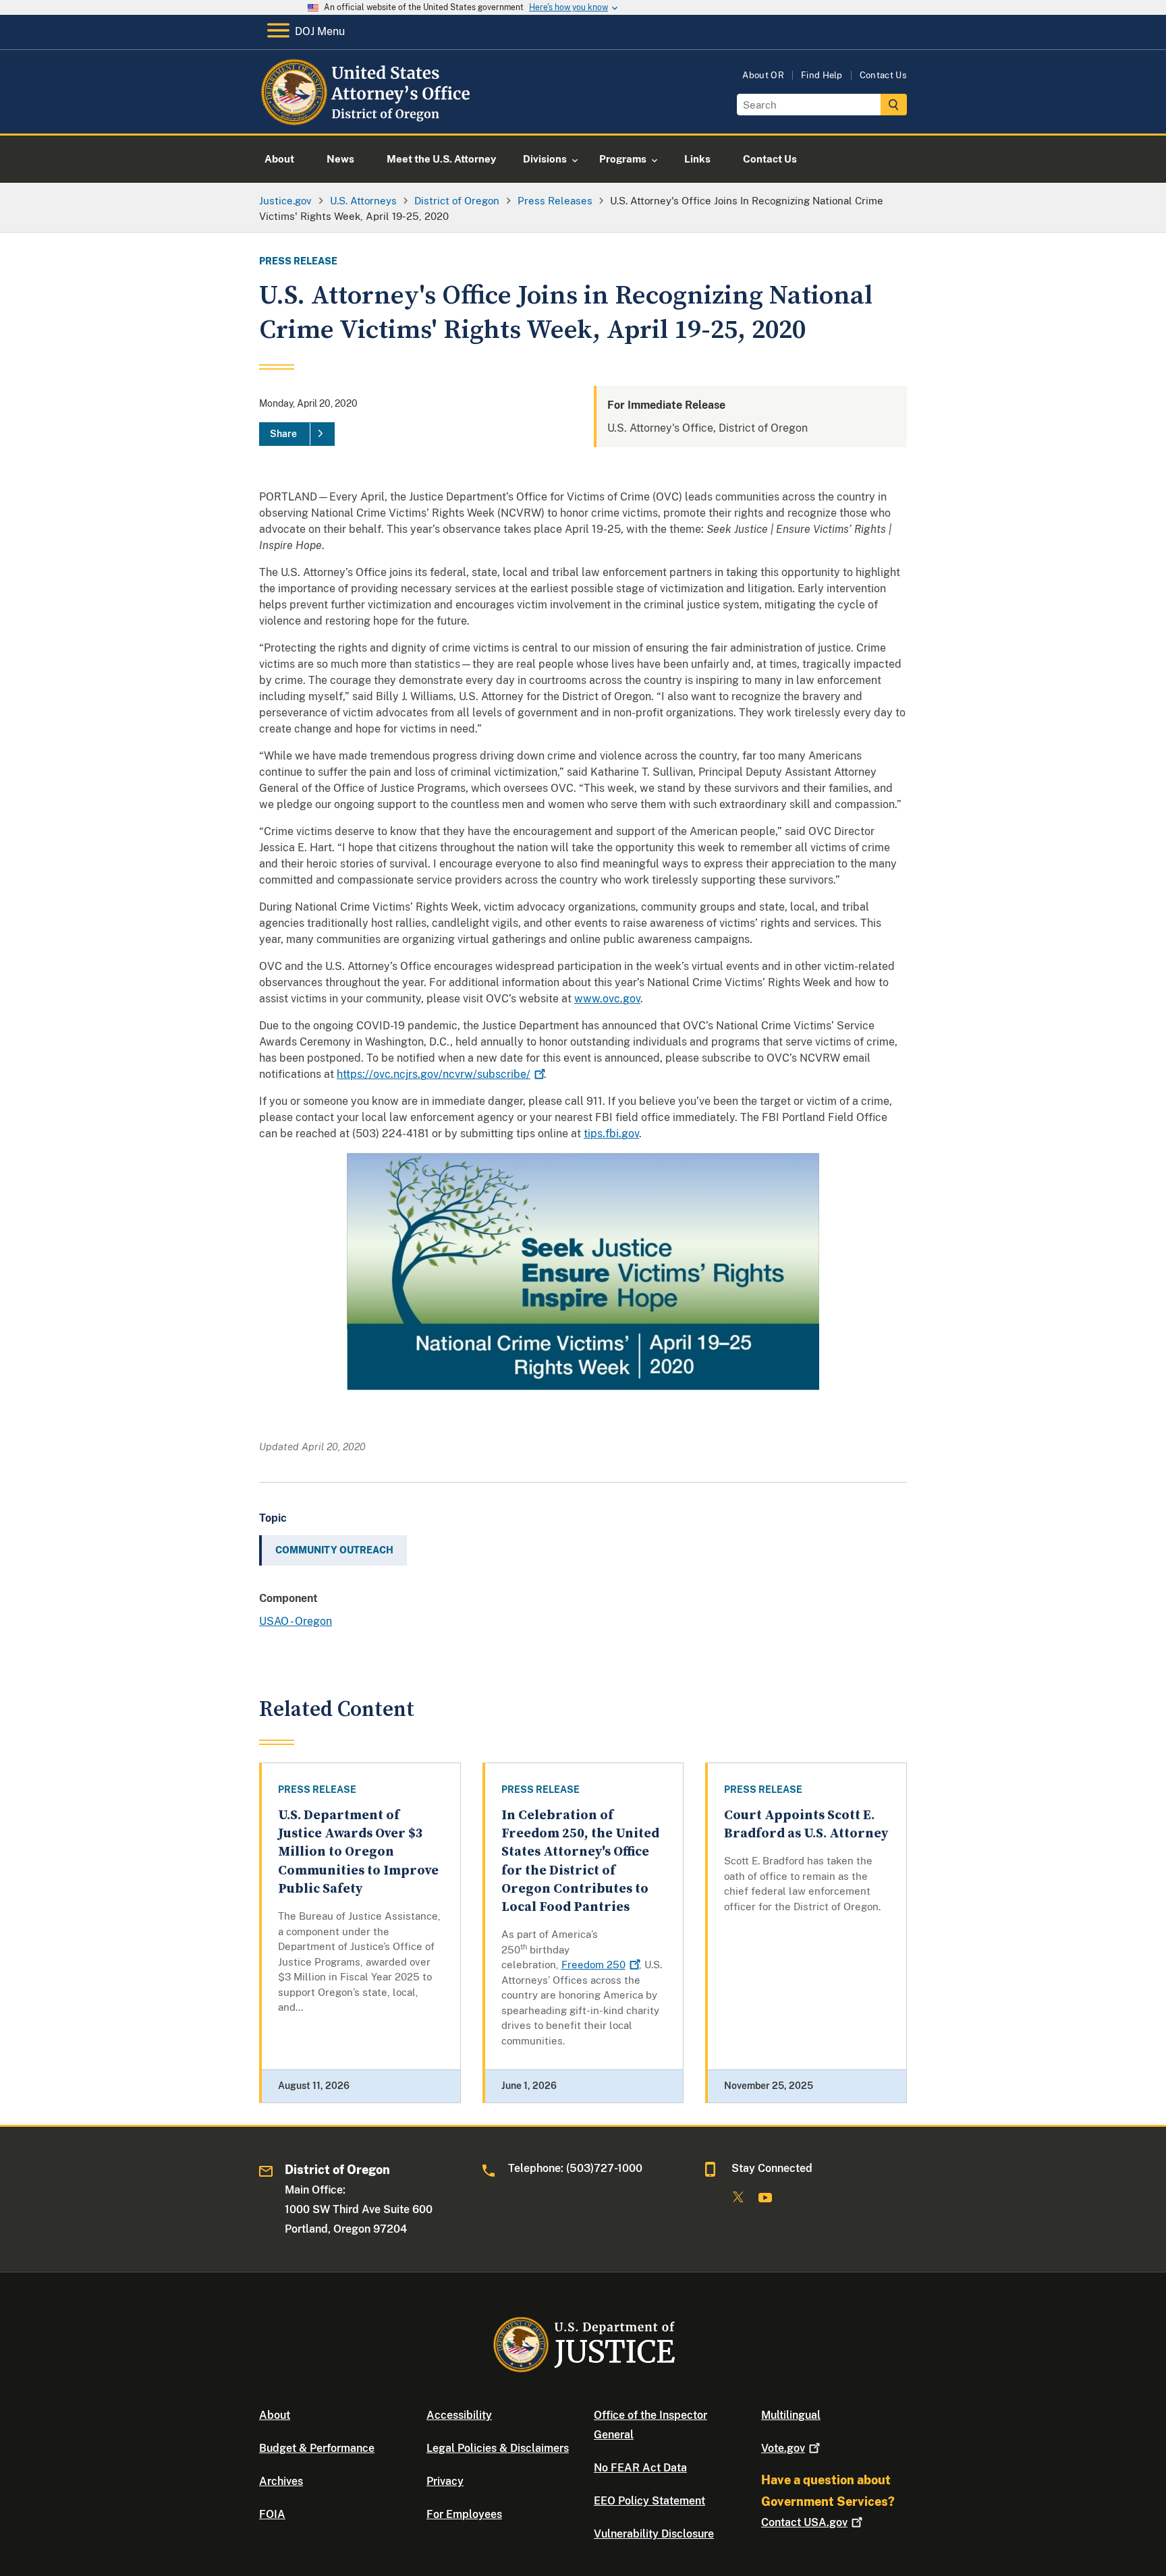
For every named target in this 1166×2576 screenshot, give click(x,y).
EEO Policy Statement (649, 2501)
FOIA (272, 2514)
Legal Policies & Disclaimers (498, 2448)
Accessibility (459, 2415)
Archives (281, 2481)
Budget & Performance (317, 2448)
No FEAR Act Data (640, 2468)
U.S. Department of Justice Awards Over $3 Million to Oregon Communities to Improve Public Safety (358, 1852)
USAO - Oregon (296, 1621)
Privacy (445, 2481)
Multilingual (791, 2415)
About (275, 2415)
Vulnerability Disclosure (654, 2534)
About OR (763, 75)
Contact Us (883, 75)
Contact (804, 2522)
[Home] (369, 118)
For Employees (464, 2514)
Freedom (593, 1965)
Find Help (822, 75)
